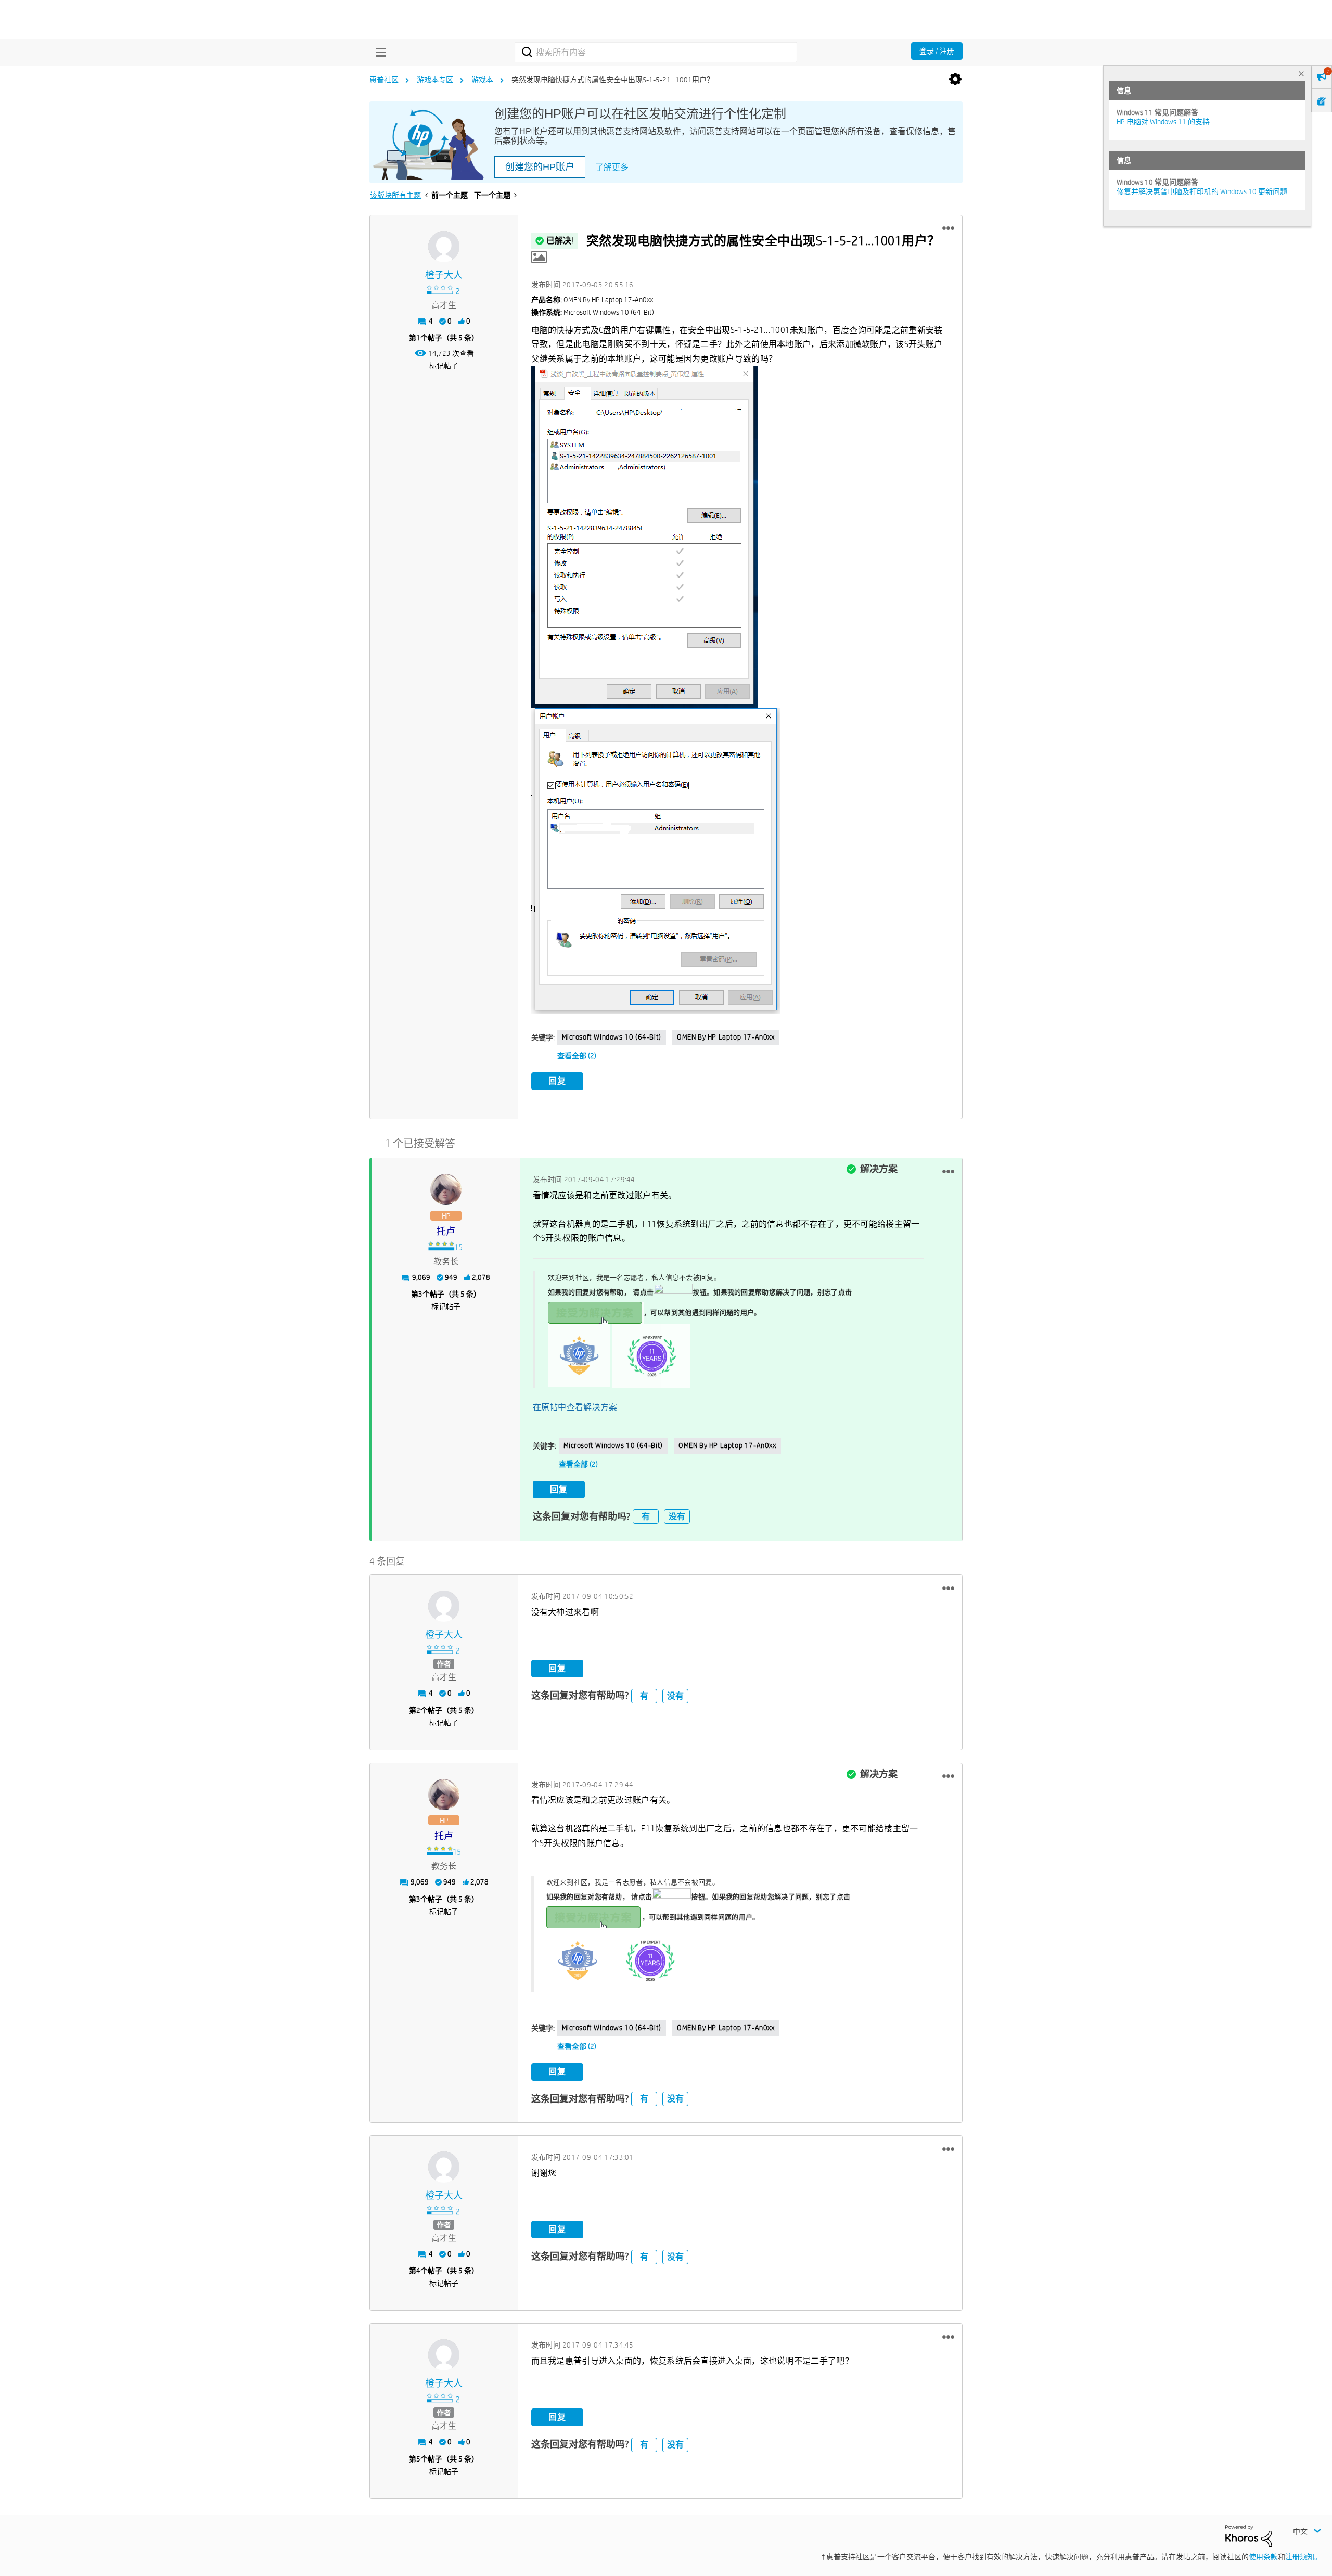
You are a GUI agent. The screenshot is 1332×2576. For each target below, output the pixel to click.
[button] (948, 228)
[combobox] (656, 52)
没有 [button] (677, 1516)
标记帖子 (444, 366)
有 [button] (646, 1516)
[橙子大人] (444, 247)
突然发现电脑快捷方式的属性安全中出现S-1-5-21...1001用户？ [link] (613, 80)
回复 (557, 1081)
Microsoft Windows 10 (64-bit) (612, 1037)
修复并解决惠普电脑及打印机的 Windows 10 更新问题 (1202, 191)
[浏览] (378, 52)
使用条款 (1263, 2557)
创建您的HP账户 (540, 167)
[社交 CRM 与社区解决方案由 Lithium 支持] (1249, 2535)
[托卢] (446, 1189)
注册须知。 (1303, 2557)
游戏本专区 (435, 80)
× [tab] (1301, 74)
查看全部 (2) (577, 1056)
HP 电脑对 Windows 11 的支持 (1163, 122)
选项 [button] (955, 80)
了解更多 (612, 167)
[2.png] (644, 537)
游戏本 (482, 80)
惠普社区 (384, 80)
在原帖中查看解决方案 (575, 1407)
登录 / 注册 (937, 51)
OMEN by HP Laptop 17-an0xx (726, 1037)
